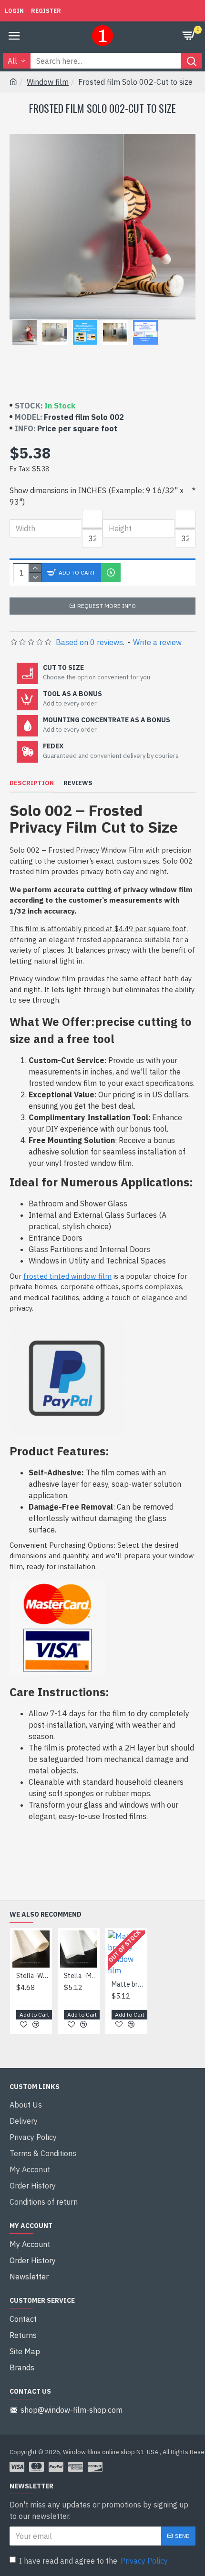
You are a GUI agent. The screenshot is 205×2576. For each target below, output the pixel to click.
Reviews (78, 783)
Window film (48, 82)
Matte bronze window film (128, 1984)
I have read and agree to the (93, 2561)
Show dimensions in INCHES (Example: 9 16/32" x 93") (97, 496)
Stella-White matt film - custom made (33, 1976)
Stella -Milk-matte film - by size (81, 1976)
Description (32, 783)
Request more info (107, 606)
